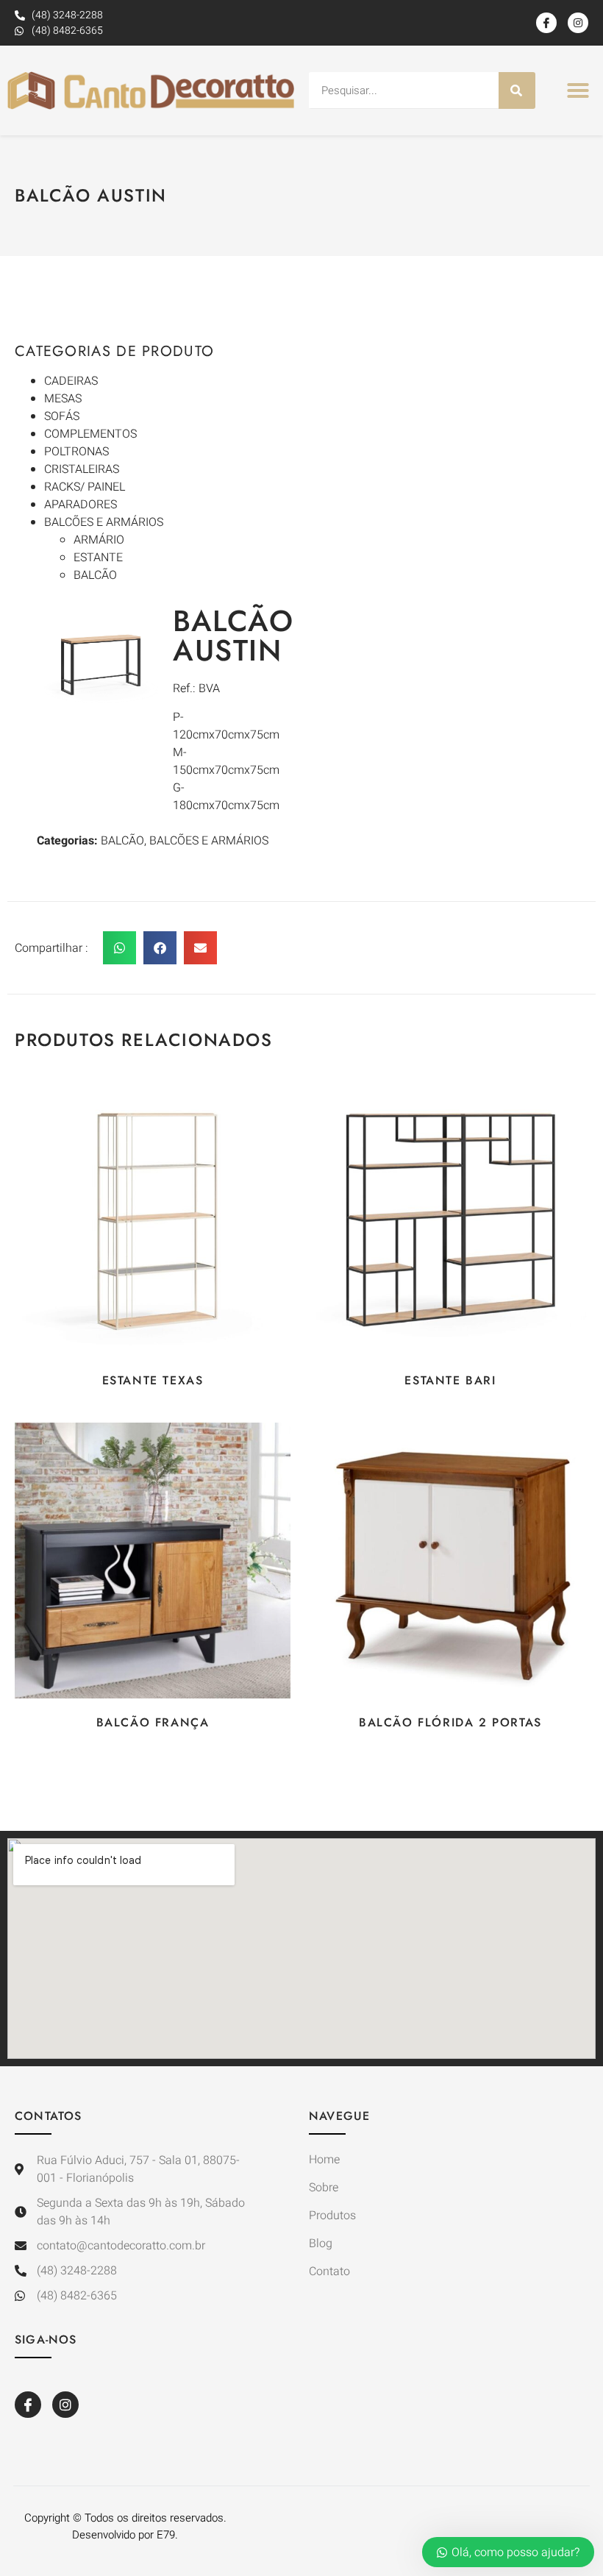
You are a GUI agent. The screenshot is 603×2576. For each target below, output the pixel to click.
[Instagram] (578, 23)
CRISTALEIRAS (82, 469)
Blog (321, 2244)
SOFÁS (62, 416)
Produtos (332, 2216)
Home (324, 2160)
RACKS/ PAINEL (85, 487)
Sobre (324, 2188)
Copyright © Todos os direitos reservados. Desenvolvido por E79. (125, 2526)
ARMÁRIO (99, 540)
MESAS (63, 399)
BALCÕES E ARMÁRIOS (104, 522)
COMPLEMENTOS (90, 434)
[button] (578, 90)
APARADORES (81, 505)
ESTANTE (98, 558)
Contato (329, 2271)
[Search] (517, 90)
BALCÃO (95, 575)
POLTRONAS (76, 452)
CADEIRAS (71, 381)
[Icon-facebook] (546, 23)
